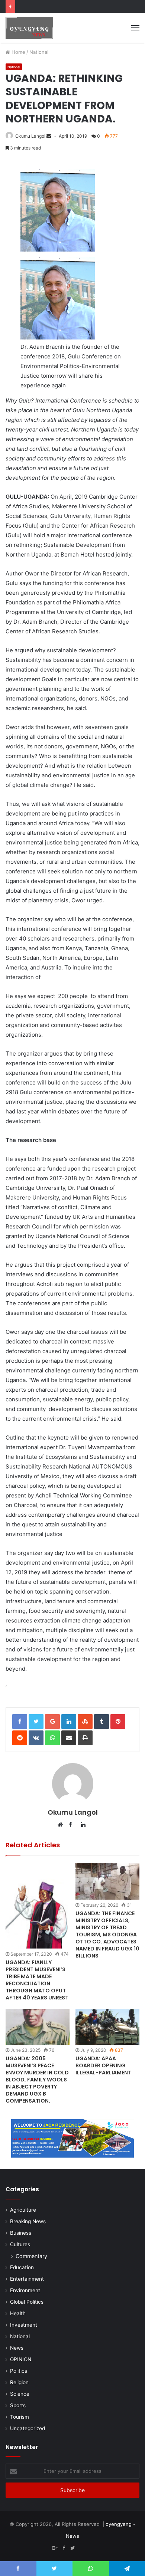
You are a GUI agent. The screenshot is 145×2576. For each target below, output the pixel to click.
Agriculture (23, 2210)
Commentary (31, 2256)
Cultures (20, 2244)
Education (22, 2267)
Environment (25, 2290)
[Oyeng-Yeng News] (29, 28)
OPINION (21, 2359)
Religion (19, 2382)
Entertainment (27, 2279)
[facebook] (81, 2548)
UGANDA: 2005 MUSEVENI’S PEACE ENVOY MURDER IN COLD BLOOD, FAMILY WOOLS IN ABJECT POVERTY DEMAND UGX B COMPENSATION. (37, 2080)
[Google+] (55, 2548)
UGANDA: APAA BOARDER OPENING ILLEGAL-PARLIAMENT (103, 2065)
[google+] (90, 2548)
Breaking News (28, 2221)
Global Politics (27, 2302)
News (17, 2348)
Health (18, 2313)
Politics (19, 2371)
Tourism (20, 2417)
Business (21, 2233)
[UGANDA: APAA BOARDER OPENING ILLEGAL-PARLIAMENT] (107, 2027)
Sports (18, 2405)
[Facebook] (64, 2548)
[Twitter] (72, 2548)
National (39, 52)
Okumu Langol (30, 136)
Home (18, 52)
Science (20, 2394)
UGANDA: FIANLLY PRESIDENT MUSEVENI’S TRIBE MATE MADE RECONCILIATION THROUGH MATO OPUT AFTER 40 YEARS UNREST (37, 1980)
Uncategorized (28, 2428)
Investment (24, 2325)
